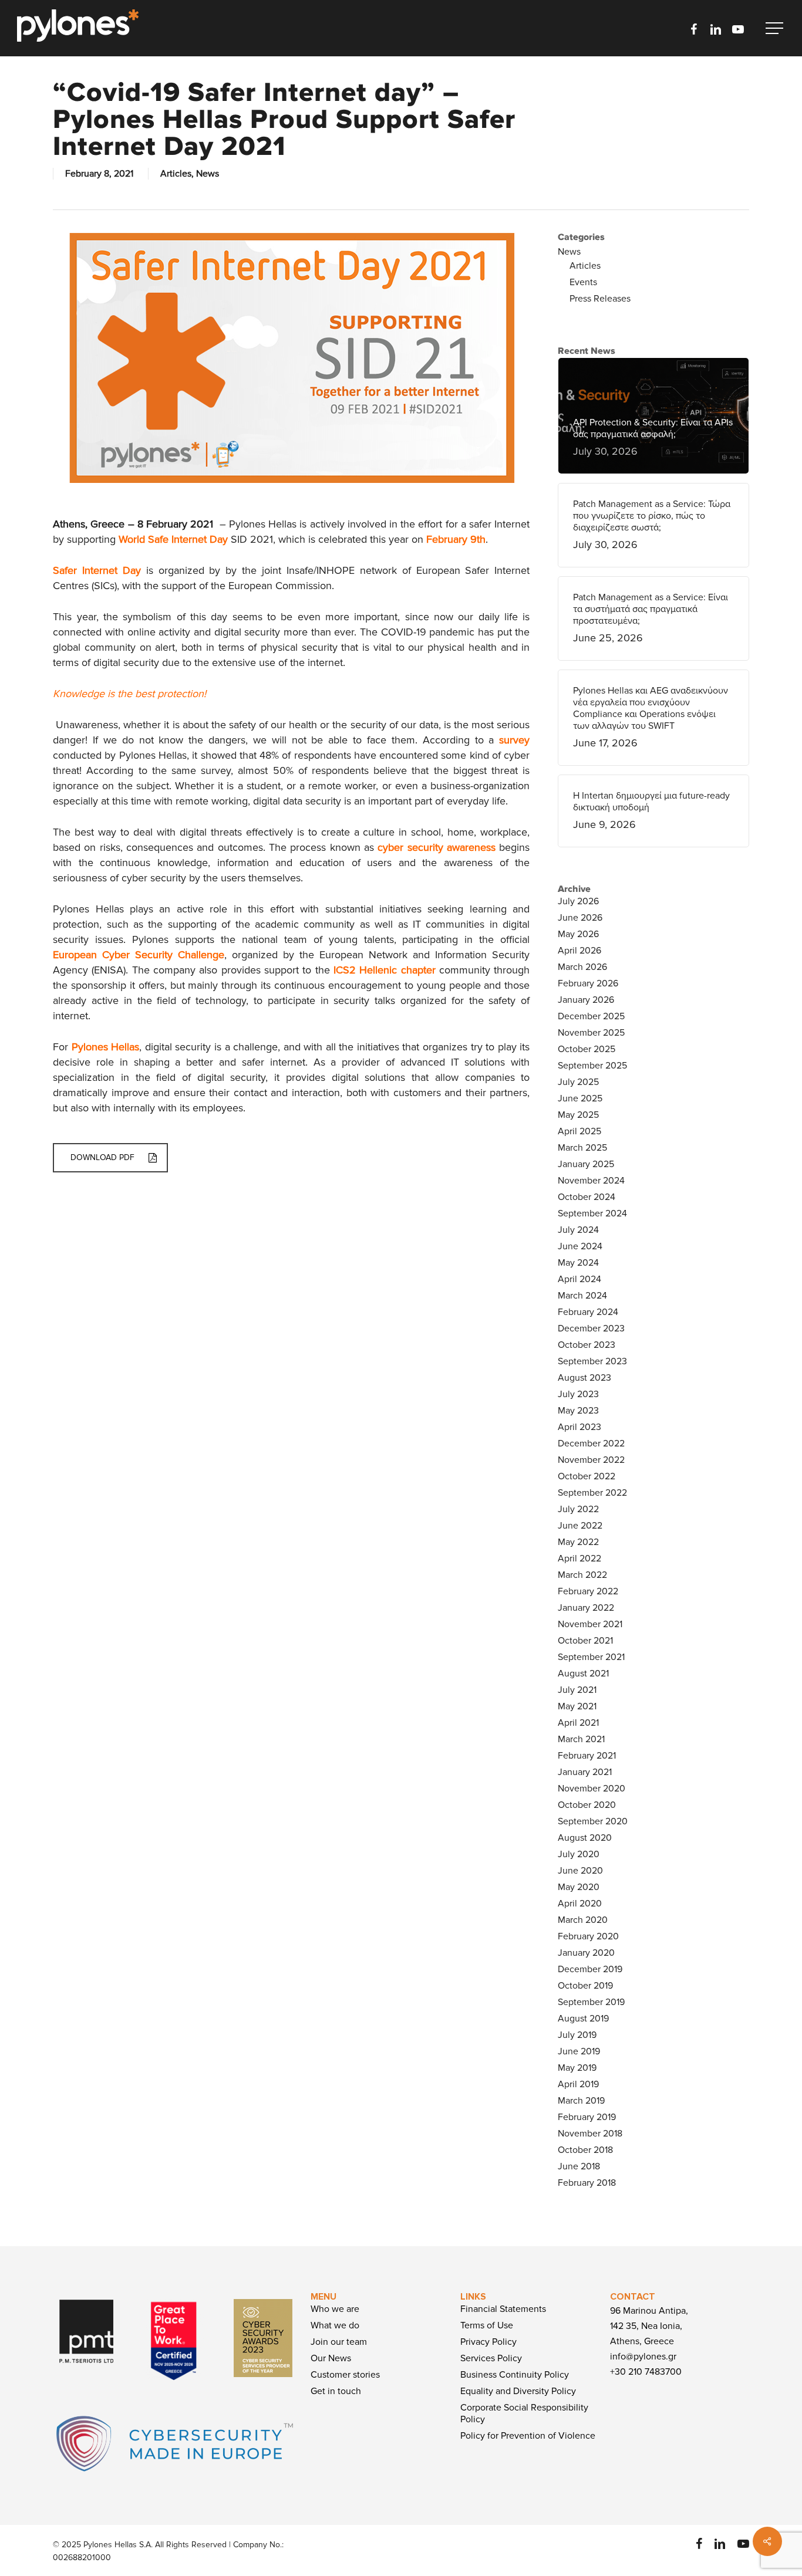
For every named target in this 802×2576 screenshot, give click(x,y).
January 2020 (586, 1953)
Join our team (339, 2342)
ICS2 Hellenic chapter (385, 970)
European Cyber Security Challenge (139, 955)
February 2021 (587, 1756)
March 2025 (582, 1148)
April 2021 (578, 1723)
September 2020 (593, 1821)
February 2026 (588, 983)
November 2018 (590, 2134)
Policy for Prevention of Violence (528, 2436)
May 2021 (577, 1706)
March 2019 (581, 2101)
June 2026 (580, 918)
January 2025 (586, 1164)
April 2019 (578, 2084)
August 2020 (585, 1838)
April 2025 (579, 1131)
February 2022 (588, 1591)
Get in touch (336, 2391)
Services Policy (491, 2358)
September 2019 (591, 2002)
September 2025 (592, 1066)
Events (583, 282)
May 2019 (577, 2068)
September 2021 (591, 1657)
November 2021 (590, 1624)
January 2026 (586, 1000)
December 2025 (591, 1016)
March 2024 (582, 1296)
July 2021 (577, 1690)
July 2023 (578, 1394)
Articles (176, 174)
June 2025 (580, 1098)
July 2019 (577, 2035)
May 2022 (578, 1542)
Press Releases (600, 299)
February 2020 (588, 1936)
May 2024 (578, 1263)
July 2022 (578, 1509)
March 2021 (581, 1739)
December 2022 (591, 1443)
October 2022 (587, 1476)
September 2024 (592, 1213)
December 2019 (590, 1969)
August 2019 (583, 2019)
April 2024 (579, 1279)
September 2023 (592, 1361)
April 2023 (579, 1427)
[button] (776, 28)
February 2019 (587, 2117)
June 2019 (579, 2051)
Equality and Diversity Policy (518, 2391)
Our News (331, 2358)
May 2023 (578, 1411)
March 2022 (582, 1575)
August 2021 (583, 1674)
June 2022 (580, 1526)
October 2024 (587, 1197)
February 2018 (587, 2183)
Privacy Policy (488, 2342)
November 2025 (591, 1033)
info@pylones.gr (643, 2357)
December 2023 (591, 1328)
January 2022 (586, 1608)
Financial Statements (503, 2309)
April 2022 (579, 1559)
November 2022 (591, 1460)
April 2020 (580, 1904)
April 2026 (579, 951)
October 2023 (587, 1345)
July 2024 (578, 1230)
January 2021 (585, 1772)
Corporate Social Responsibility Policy (524, 2413)
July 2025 (578, 1082)
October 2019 (585, 1986)
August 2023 (584, 1378)
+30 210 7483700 (646, 2372)
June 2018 (579, 2166)
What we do (335, 2325)
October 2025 (587, 1049)
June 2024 (580, 1246)
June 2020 (580, 1871)
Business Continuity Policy (515, 2375)
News (208, 174)
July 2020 (579, 1854)
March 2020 (583, 1920)
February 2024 (588, 1312)
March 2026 (582, 967)
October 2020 (587, 1805)
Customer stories (345, 2375)
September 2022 (592, 1493)
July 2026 (578, 901)
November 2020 (592, 1789)
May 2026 (578, 934)
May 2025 (578, 1115)
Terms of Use (487, 2325)
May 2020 (579, 1887)
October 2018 (585, 2150)
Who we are (335, 2309)
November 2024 (591, 1181)
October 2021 (585, 1641)
